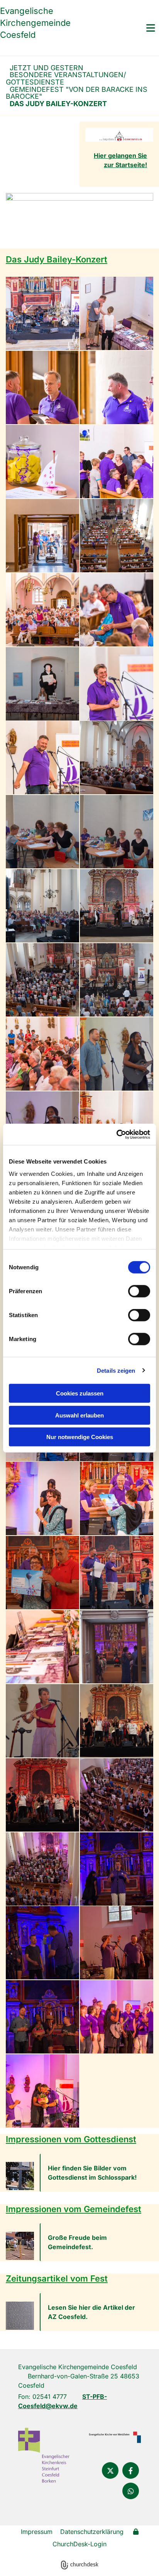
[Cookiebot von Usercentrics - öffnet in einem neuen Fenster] (116, 1134)
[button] (139, 28)
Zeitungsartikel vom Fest (57, 2278)
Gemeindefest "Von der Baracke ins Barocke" (77, 93)
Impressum (37, 2532)
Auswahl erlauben (79, 1415)
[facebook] (131, 2470)
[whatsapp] (131, 2491)
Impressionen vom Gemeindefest (74, 2209)
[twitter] (110, 2470)
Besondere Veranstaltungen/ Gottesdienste (66, 78)
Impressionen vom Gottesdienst (71, 2139)
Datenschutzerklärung (92, 2532)
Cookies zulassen (80, 1393)
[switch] (139, 1291)
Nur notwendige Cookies (80, 1437)
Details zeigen (116, 1370)
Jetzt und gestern (47, 68)
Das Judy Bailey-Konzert (58, 104)
